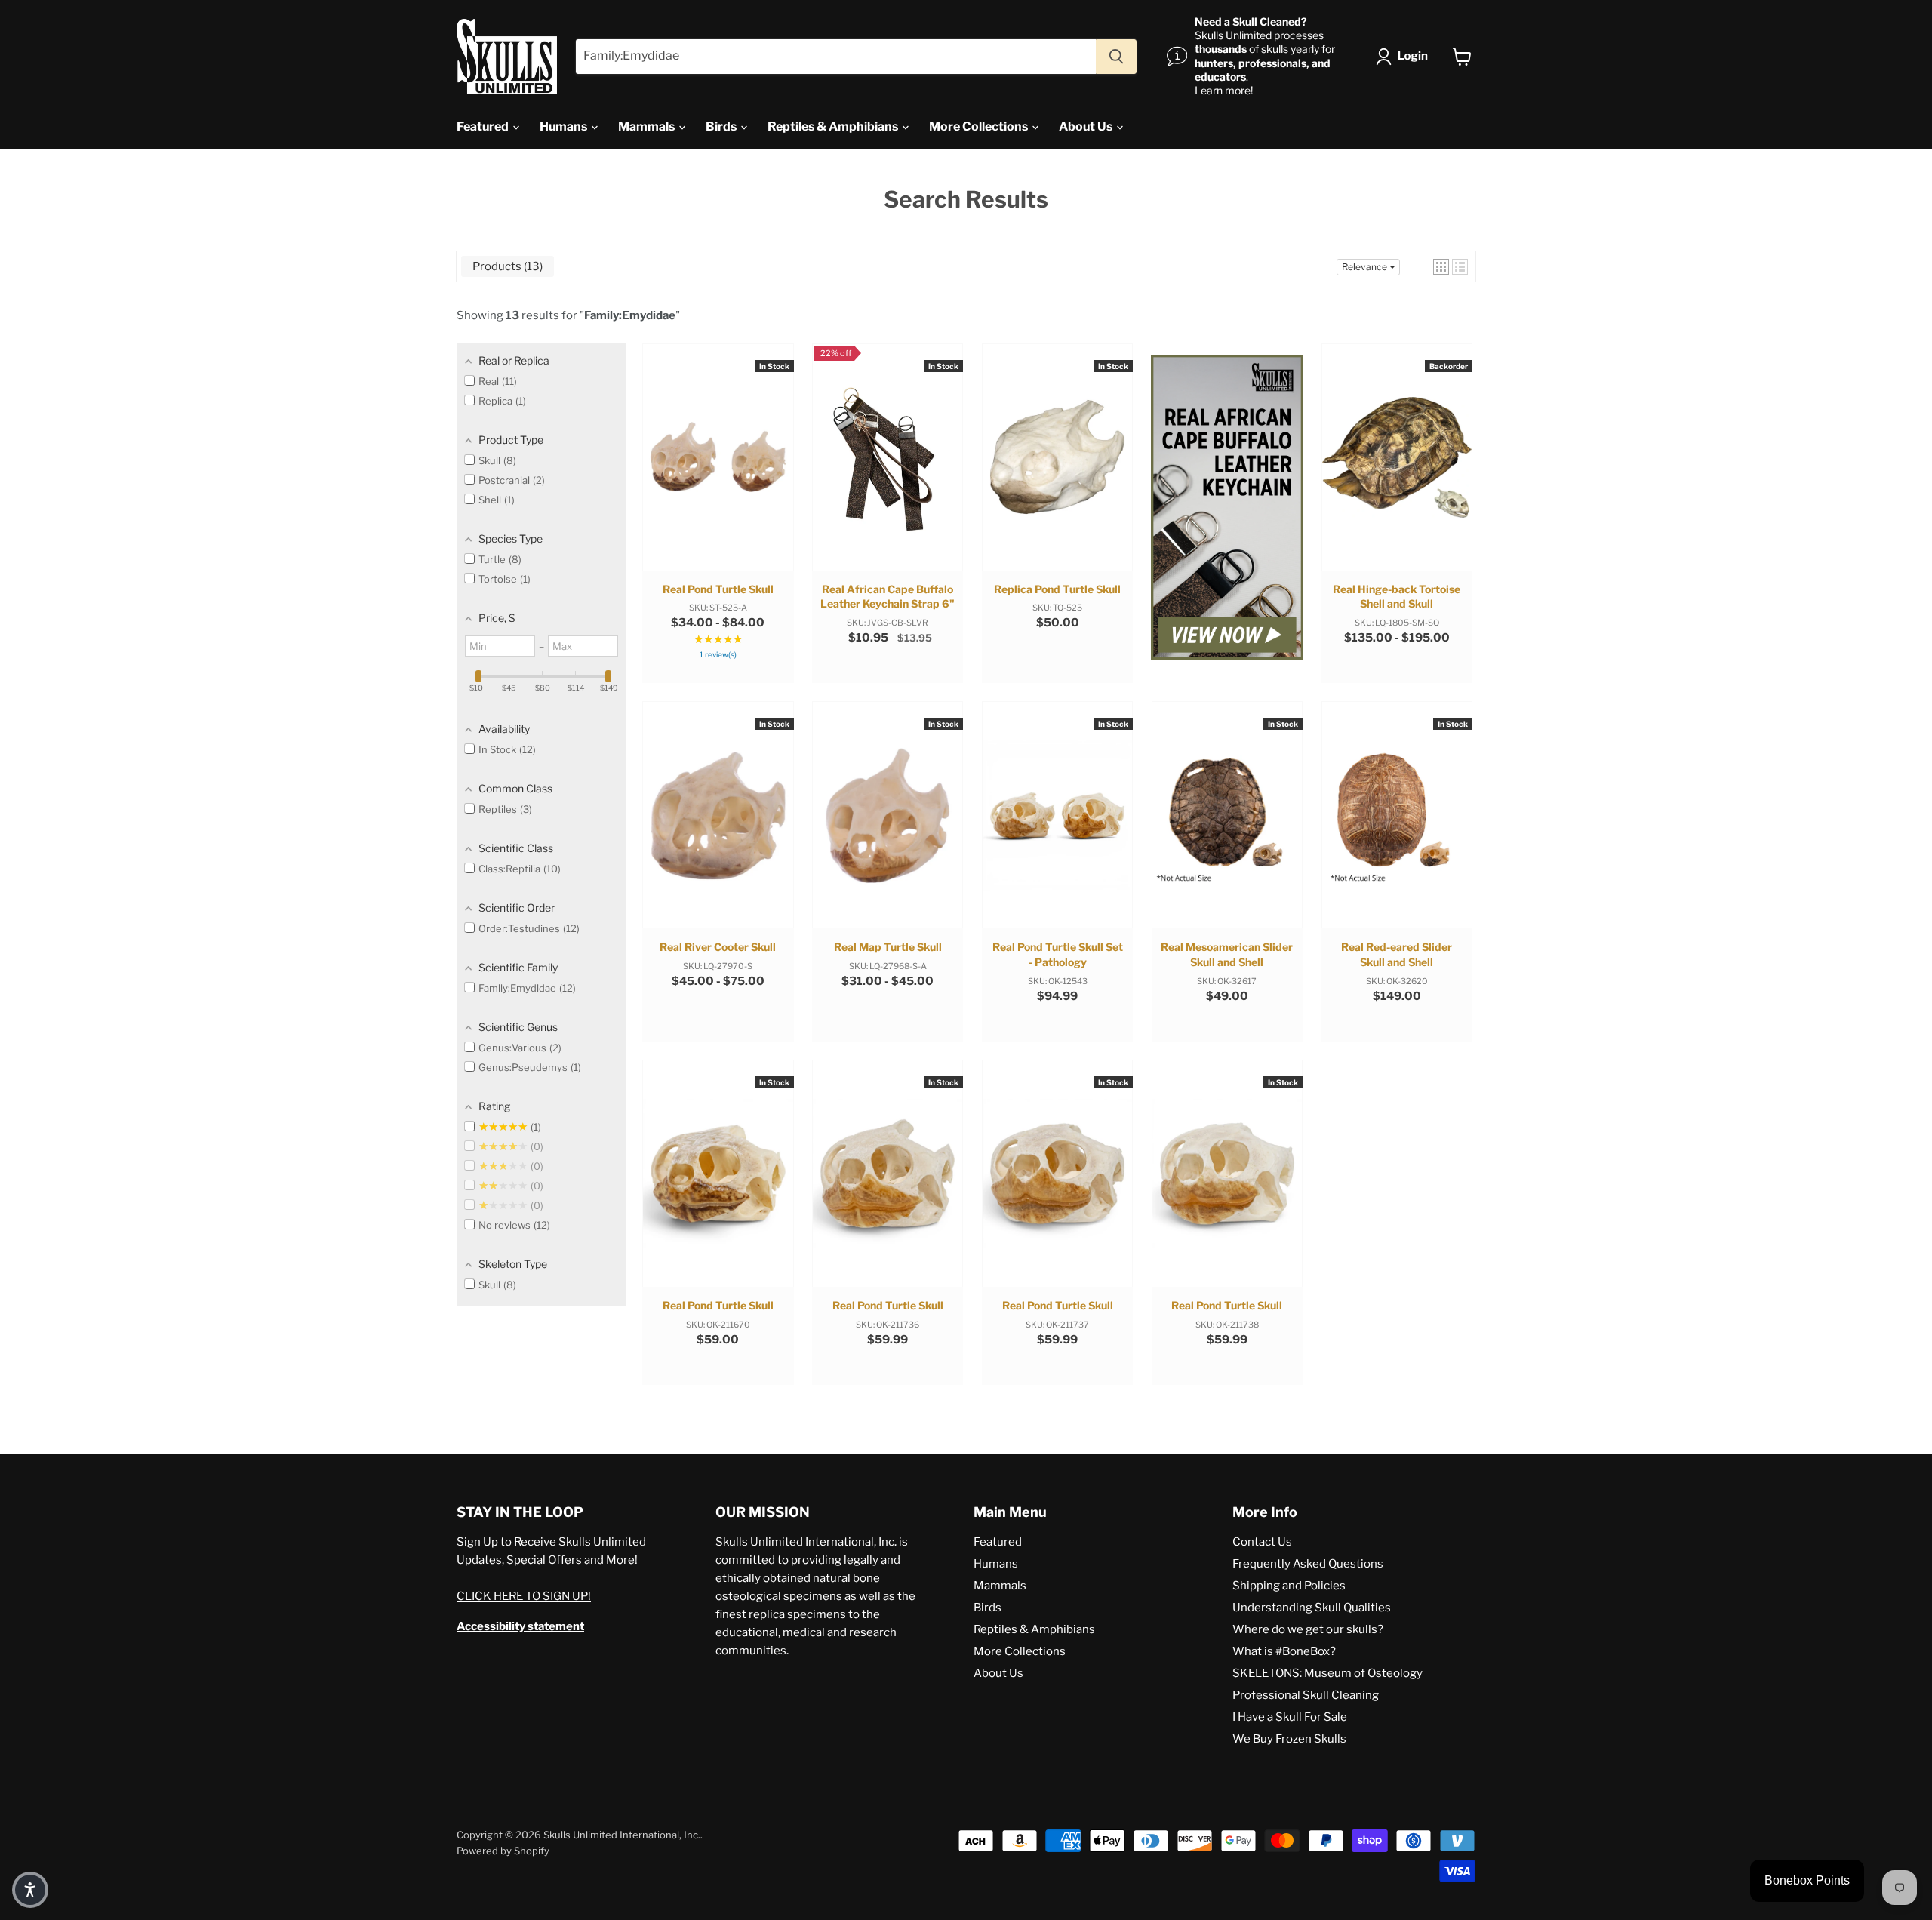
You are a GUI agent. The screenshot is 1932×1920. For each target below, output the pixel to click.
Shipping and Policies (1289, 1586)
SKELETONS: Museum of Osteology (1327, 1673)
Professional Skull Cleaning (1306, 1695)
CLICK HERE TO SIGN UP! (524, 1596)
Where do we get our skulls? (1308, 1629)
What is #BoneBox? (1284, 1651)
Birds (722, 126)
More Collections (980, 126)
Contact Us (1262, 1542)
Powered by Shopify (503, 1851)
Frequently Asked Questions (1308, 1564)
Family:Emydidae (630, 315)
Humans (565, 126)
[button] (1405, 57)
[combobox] (836, 57)
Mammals (648, 126)
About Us (1087, 126)
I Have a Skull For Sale (1290, 1717)
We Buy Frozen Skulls (1289, 1739)
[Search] (1116, 57)
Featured (484, 126)
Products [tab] (506, 266)
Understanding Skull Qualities (1312, 1608)
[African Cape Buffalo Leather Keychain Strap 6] (1227, 509)
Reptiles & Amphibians (834, 126)
